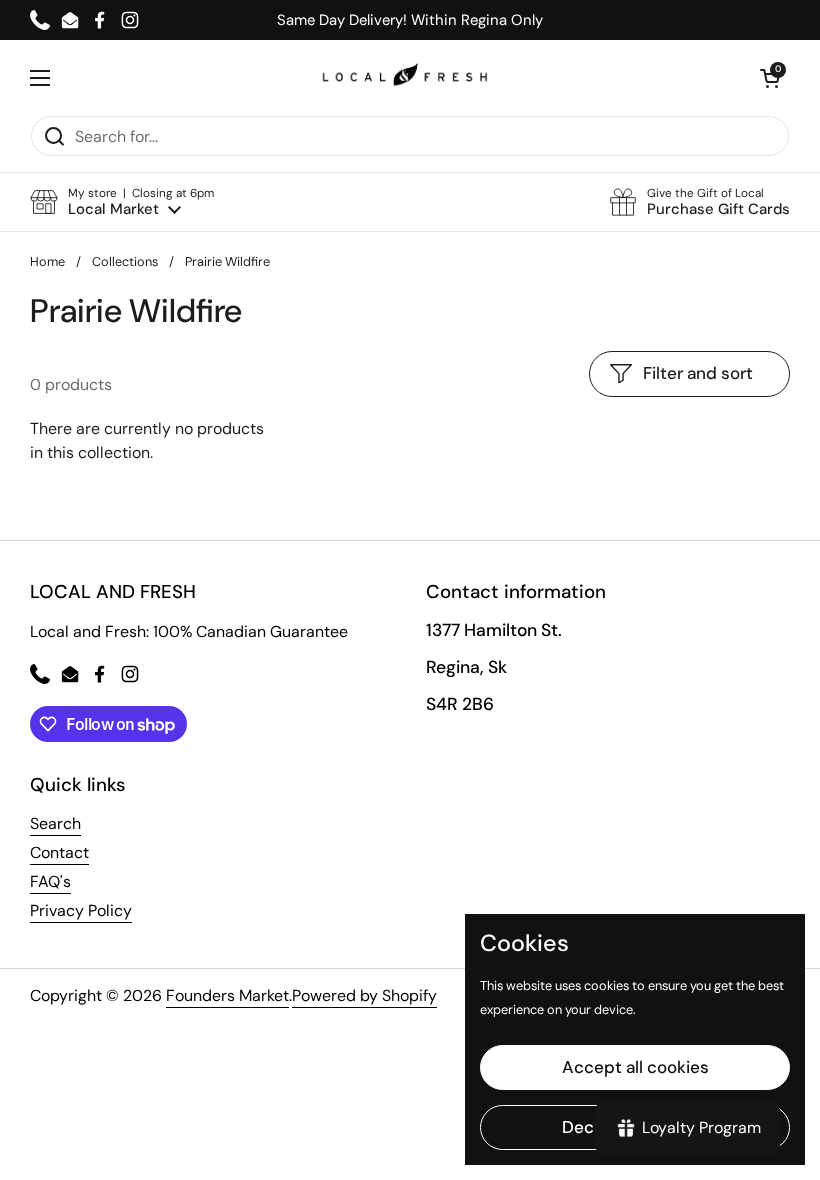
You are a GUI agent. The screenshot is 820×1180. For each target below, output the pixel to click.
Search (55, 823)
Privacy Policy (81, 910)
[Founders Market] (405, 77)
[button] (122, 202)
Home (47, 261)
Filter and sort (698, 373)
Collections (125, 261)
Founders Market (227, 995)
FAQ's (50, 881)
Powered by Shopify (364, 995)
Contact (59, 852)
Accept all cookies (635, 1067)
